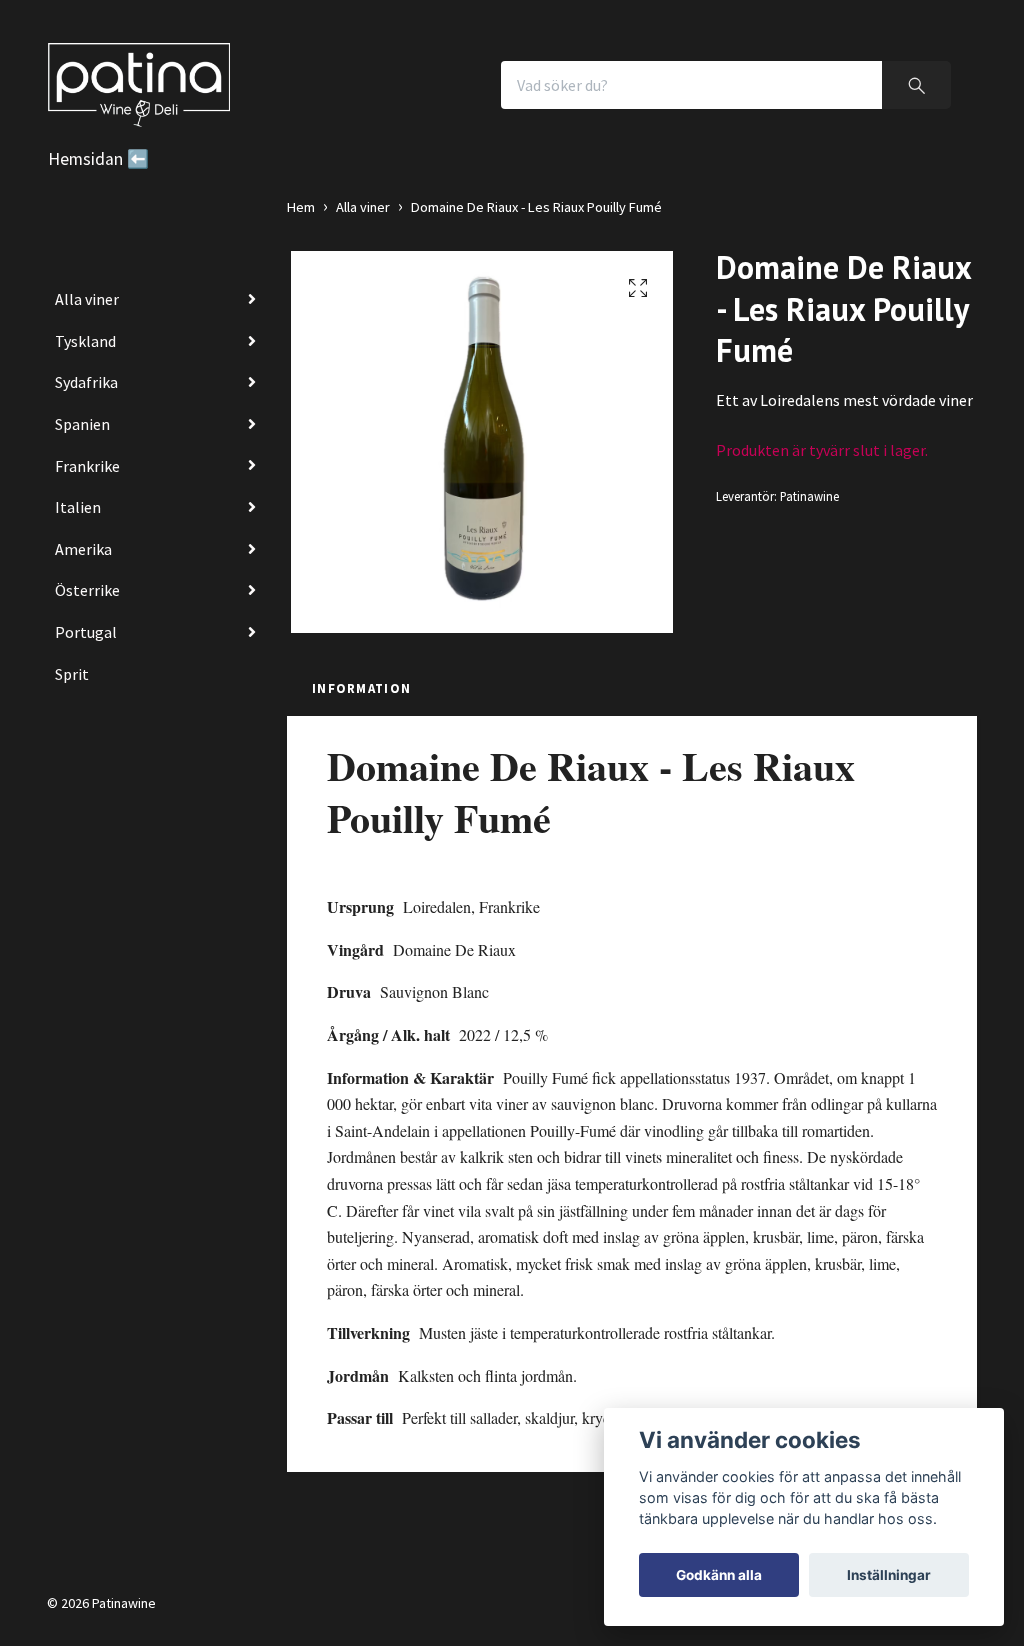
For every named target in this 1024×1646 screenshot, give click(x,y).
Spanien (82, 424)
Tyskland (85, 341)
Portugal (86, 632)
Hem (301, 207)
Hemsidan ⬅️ (98, 159)
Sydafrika (86, 382)
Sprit (72, 674)
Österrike (87, 590)
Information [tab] (361, 688)
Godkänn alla (719, 1575)
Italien (78, 507)
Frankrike (87, 466)
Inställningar (889, 1575)
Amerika (83, 549)
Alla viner (87, 299)
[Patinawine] (139, 85)
